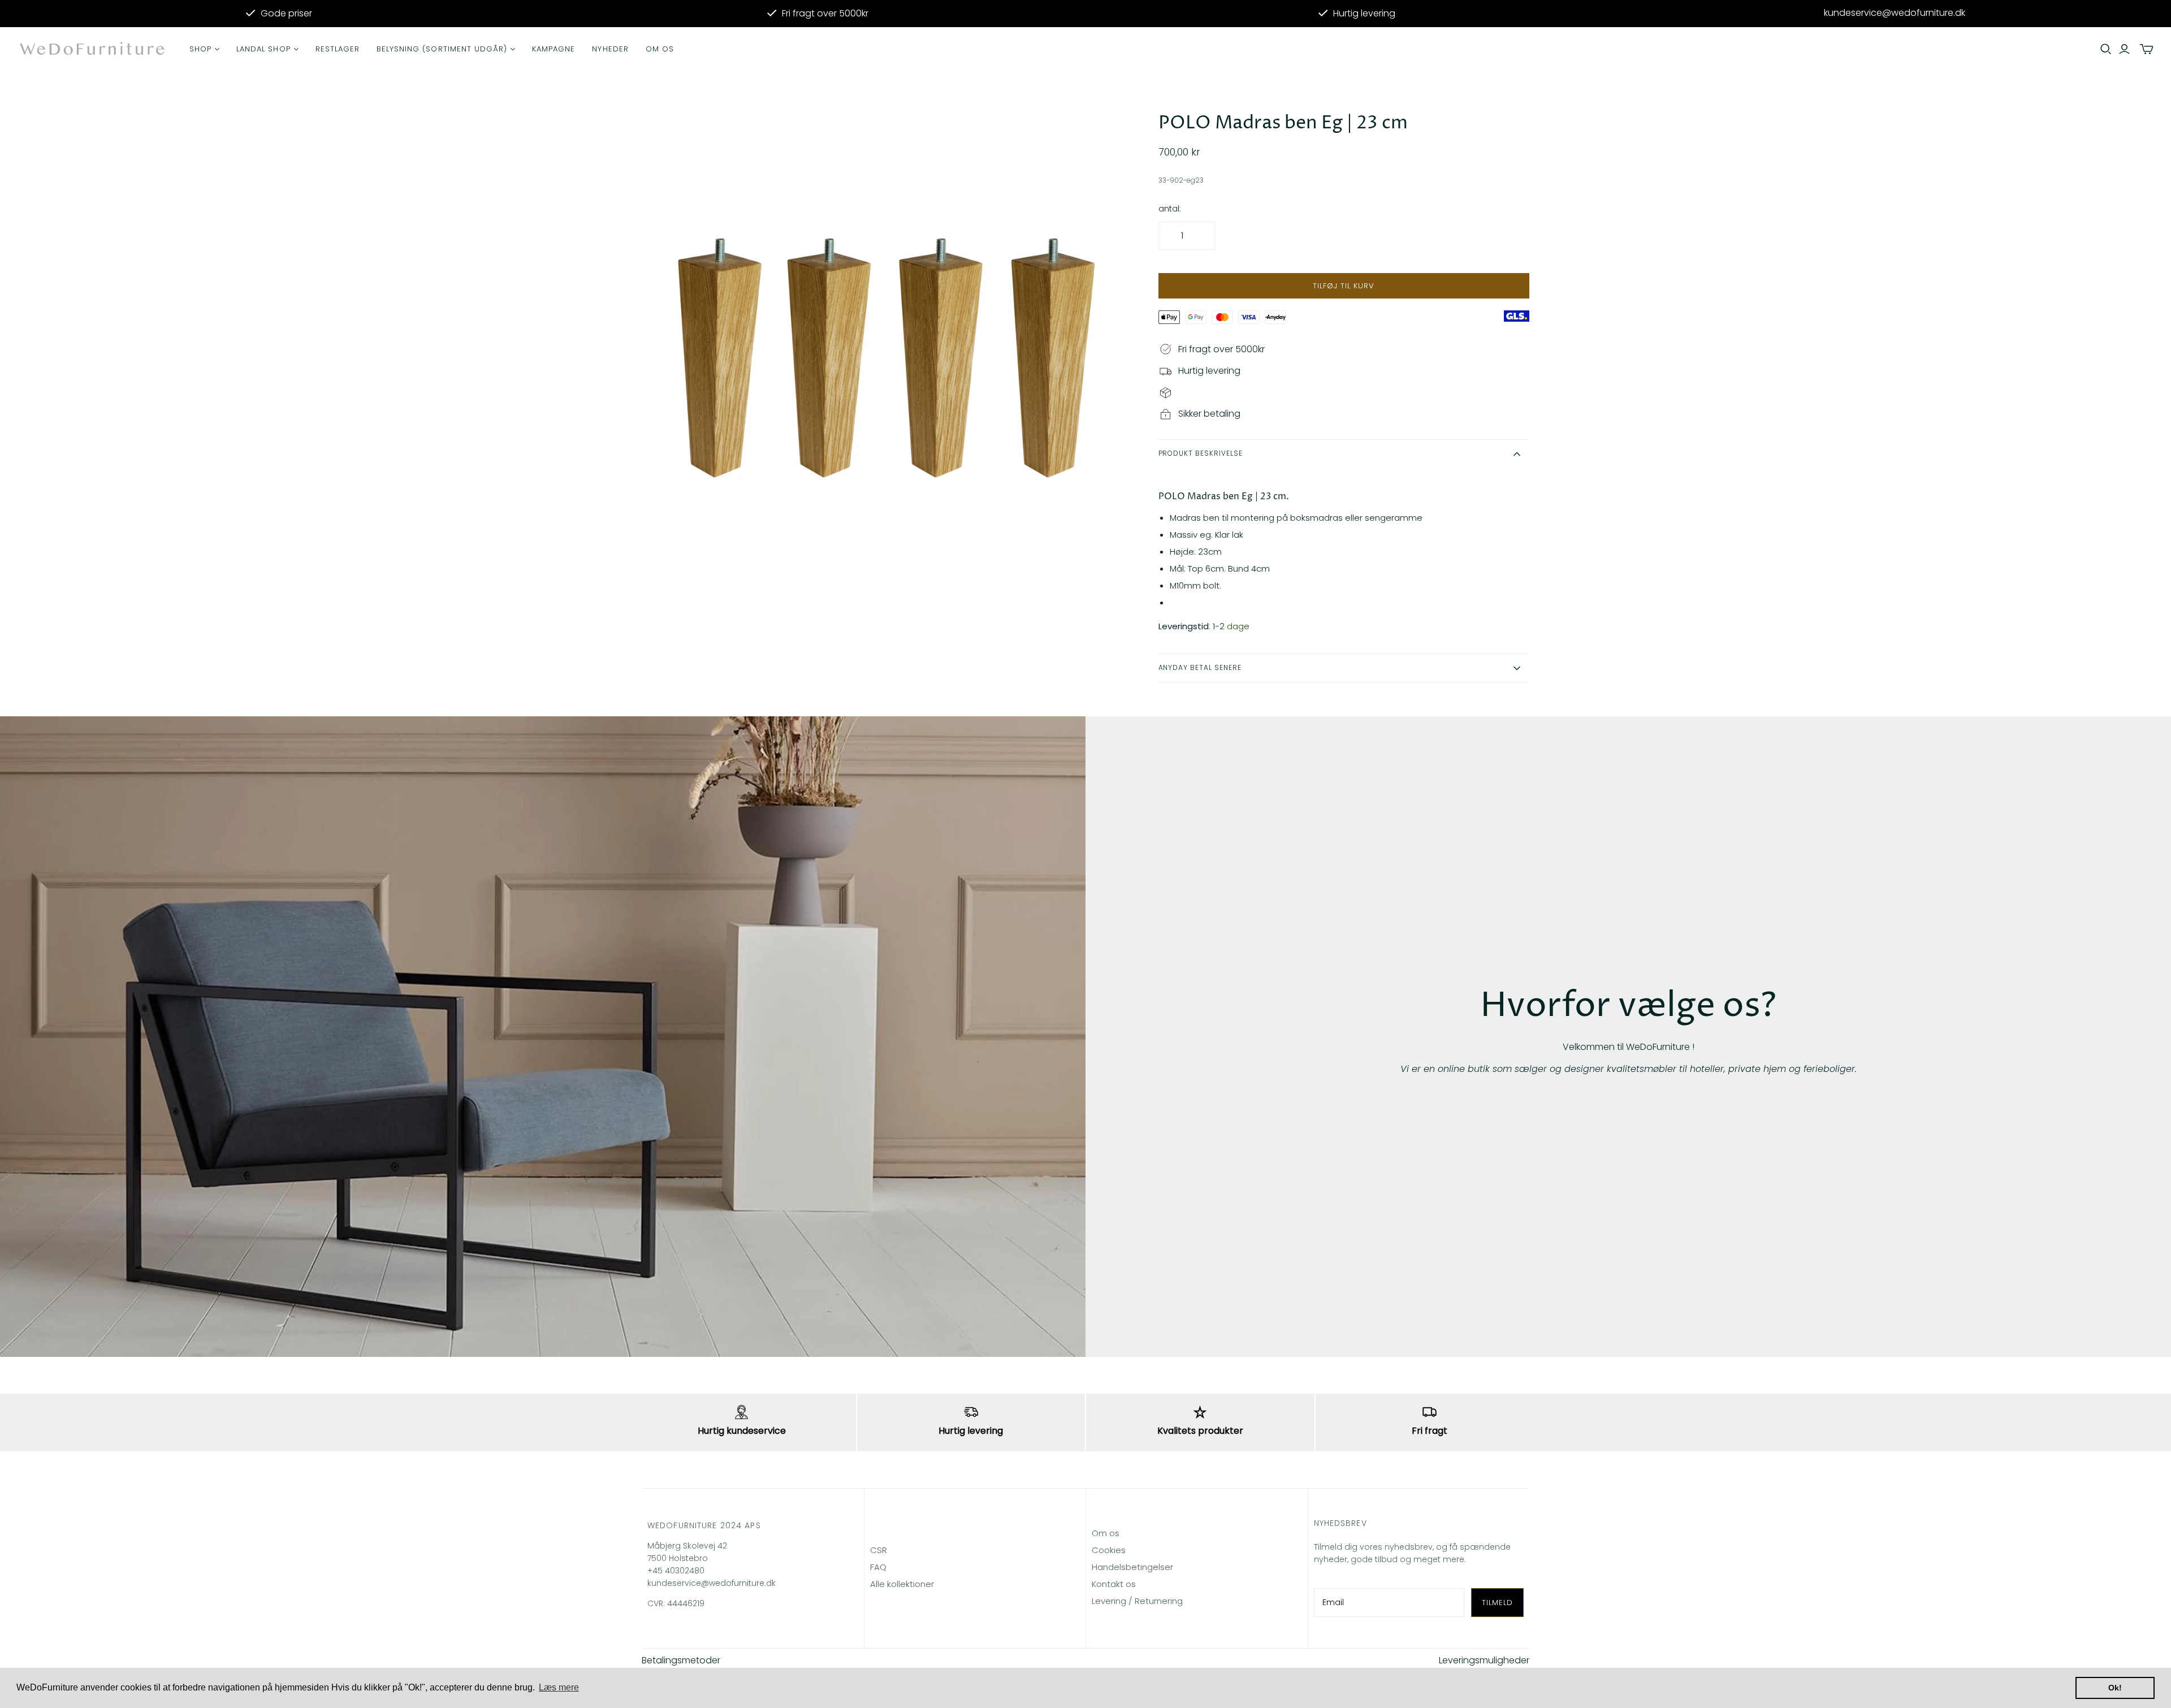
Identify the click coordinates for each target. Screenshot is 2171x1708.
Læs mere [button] (559, 1687)
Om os (660, 49)
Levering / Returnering (1137, 1601)
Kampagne (553, 49)
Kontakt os (1114, 1584)
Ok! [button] (2115, 1688)
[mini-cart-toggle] (2147, 49)
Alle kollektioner (902, 1584)
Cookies (1109, 1550)
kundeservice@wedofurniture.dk (1895, 13)
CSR (879, 1550)
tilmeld (1497, 1603)
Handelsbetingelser (1132, 1567)
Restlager (338, 49)
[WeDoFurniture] (93, 49)
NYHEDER (610, 49)
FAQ (878, 1567)
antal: (1170, 209)
